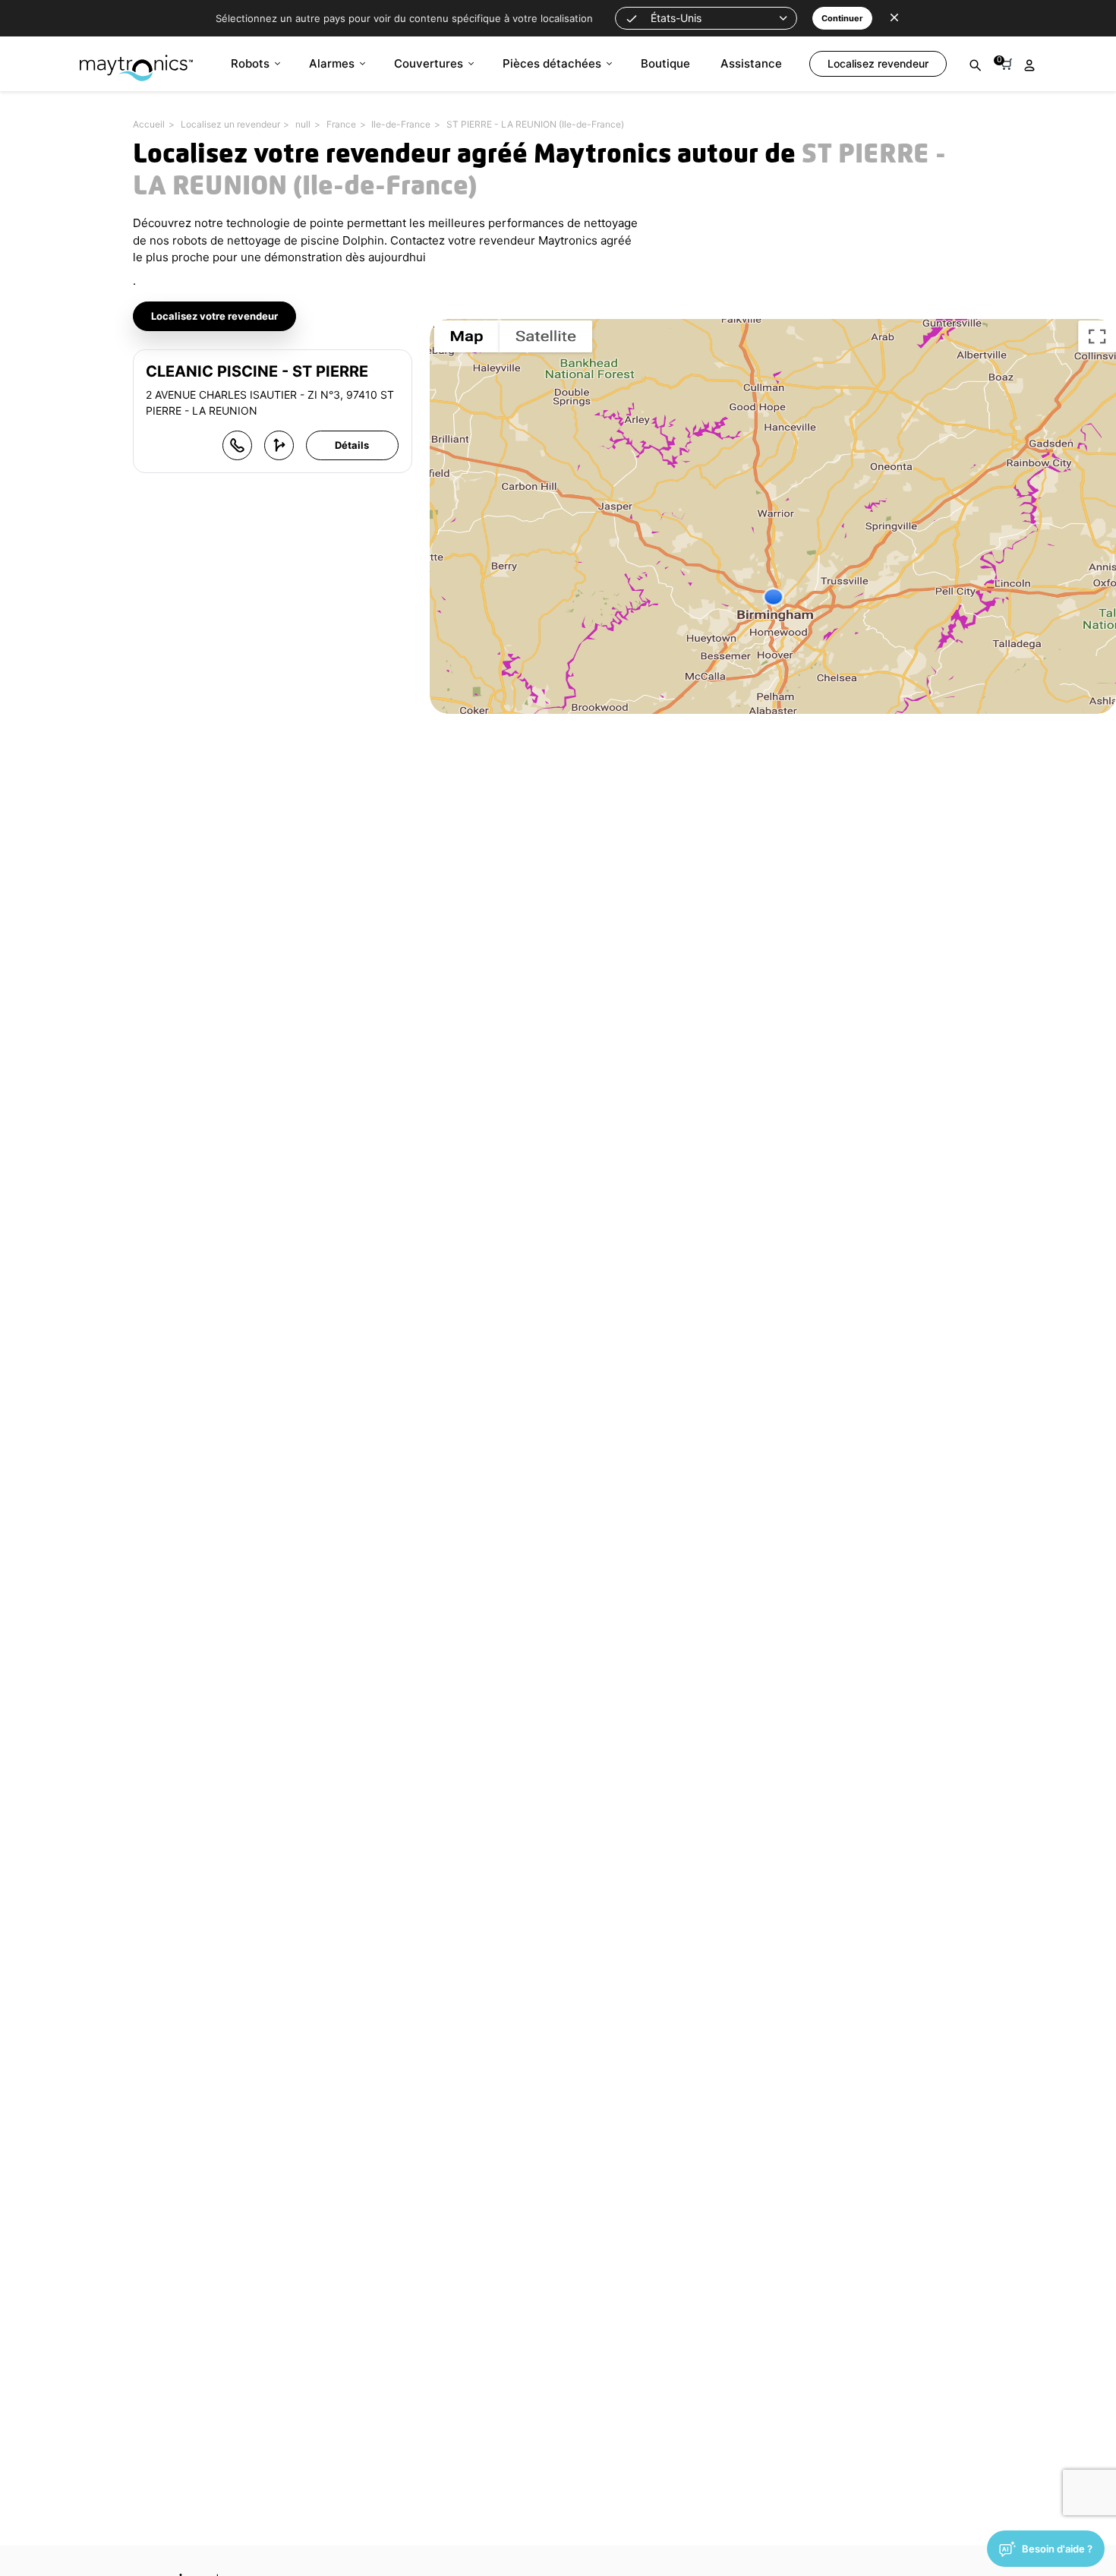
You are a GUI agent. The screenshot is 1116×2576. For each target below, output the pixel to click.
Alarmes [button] (332, 63)
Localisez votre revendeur (214, 316)
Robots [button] (250, 63)
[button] (706, 18)
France (341, 124)
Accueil (149, 124)
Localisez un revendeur (230, 124)
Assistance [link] (751, 63)
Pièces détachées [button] (552, 63)
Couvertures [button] (429, 63)
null (303, 124)
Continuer (842, 18)
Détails (352, 445)
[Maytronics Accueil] (136, 60)
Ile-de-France (401, 124)
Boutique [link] (665, 63)
